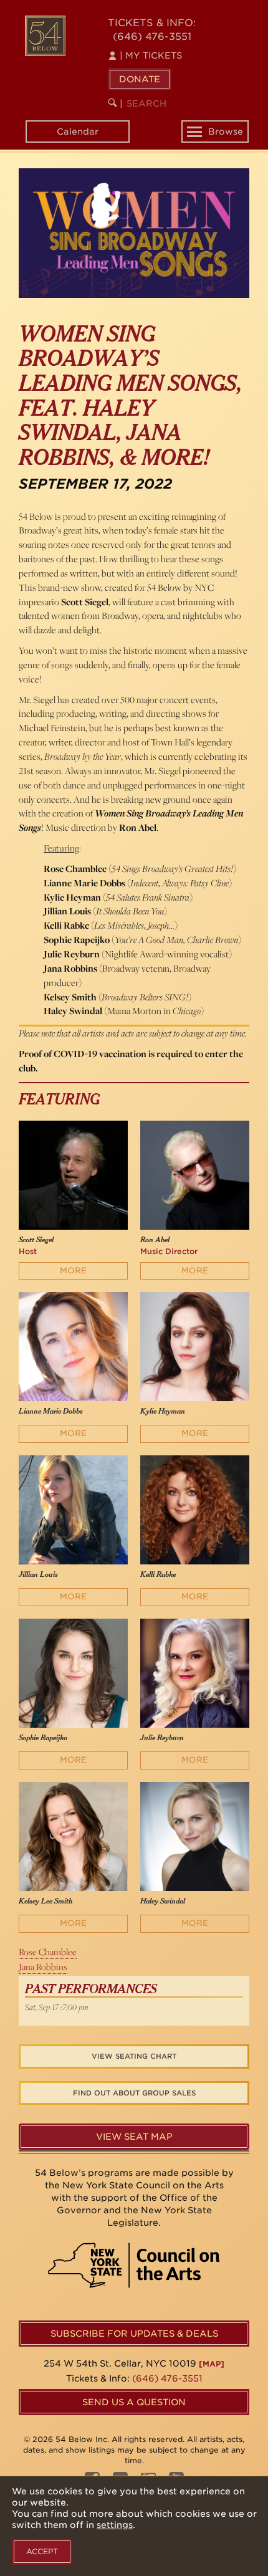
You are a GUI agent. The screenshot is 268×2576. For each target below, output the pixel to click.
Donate (140, 79)
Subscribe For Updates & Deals (134, 2334)
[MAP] (212, 2364)
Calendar (78, 132)
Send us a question (134, 2402)
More (73, 1271)
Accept (42, 2551)
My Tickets (151, 55)
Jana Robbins (43, 1967)
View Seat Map (134, 2137)
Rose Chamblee (48, 1952)
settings (115, 2525)
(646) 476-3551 (152, 36)
